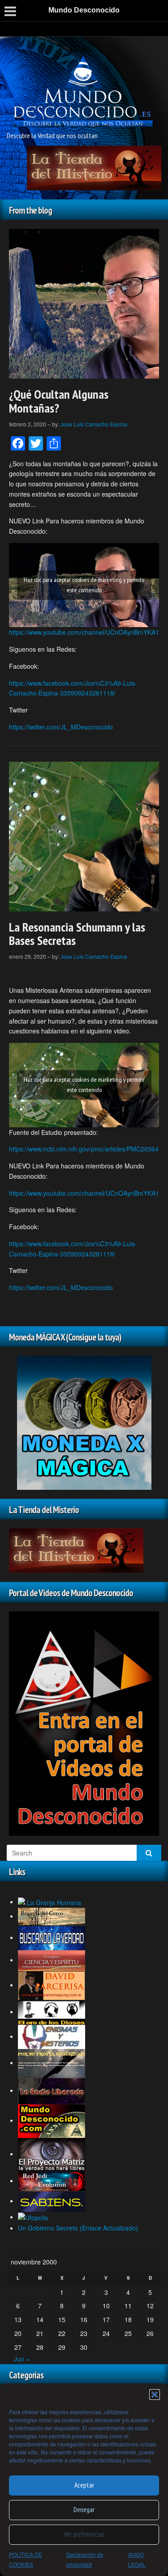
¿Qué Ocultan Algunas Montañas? (59, 401)
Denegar (84, 2510)
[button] (155, 2395)
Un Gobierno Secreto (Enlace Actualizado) (78, 2228)
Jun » (22, 2359)
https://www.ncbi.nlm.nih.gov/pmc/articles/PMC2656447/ (88, 1149)
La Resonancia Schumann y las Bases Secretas (77, 934)
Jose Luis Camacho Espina (94, 424)
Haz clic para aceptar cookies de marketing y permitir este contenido (84, 585)
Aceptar (84, 2485)
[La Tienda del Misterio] (94, 167)
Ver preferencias (84, 2534)
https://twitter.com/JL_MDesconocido (61, 727)
